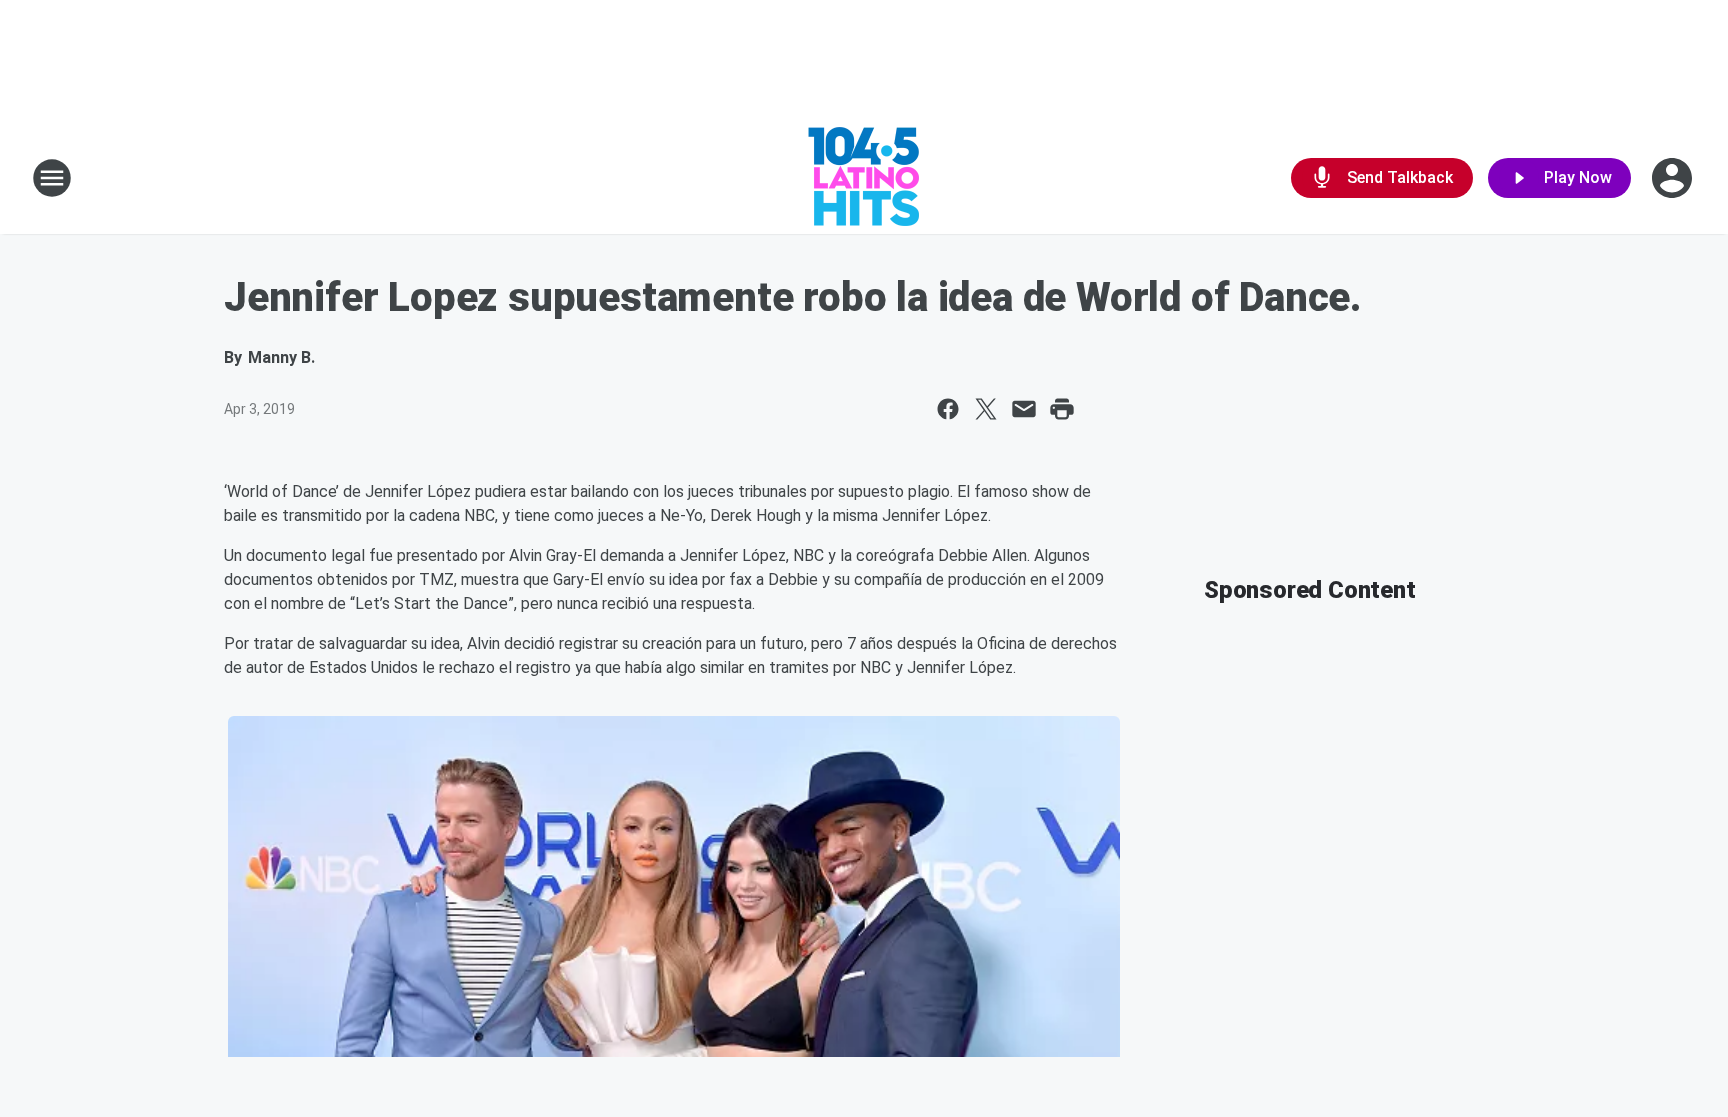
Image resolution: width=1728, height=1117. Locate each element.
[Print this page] (1062, 409)
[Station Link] (864, 178)
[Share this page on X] (986, 409)
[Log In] (1674, 178)
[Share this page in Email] (1024, 409)
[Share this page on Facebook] (948, 409)
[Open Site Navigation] (52, 178)
